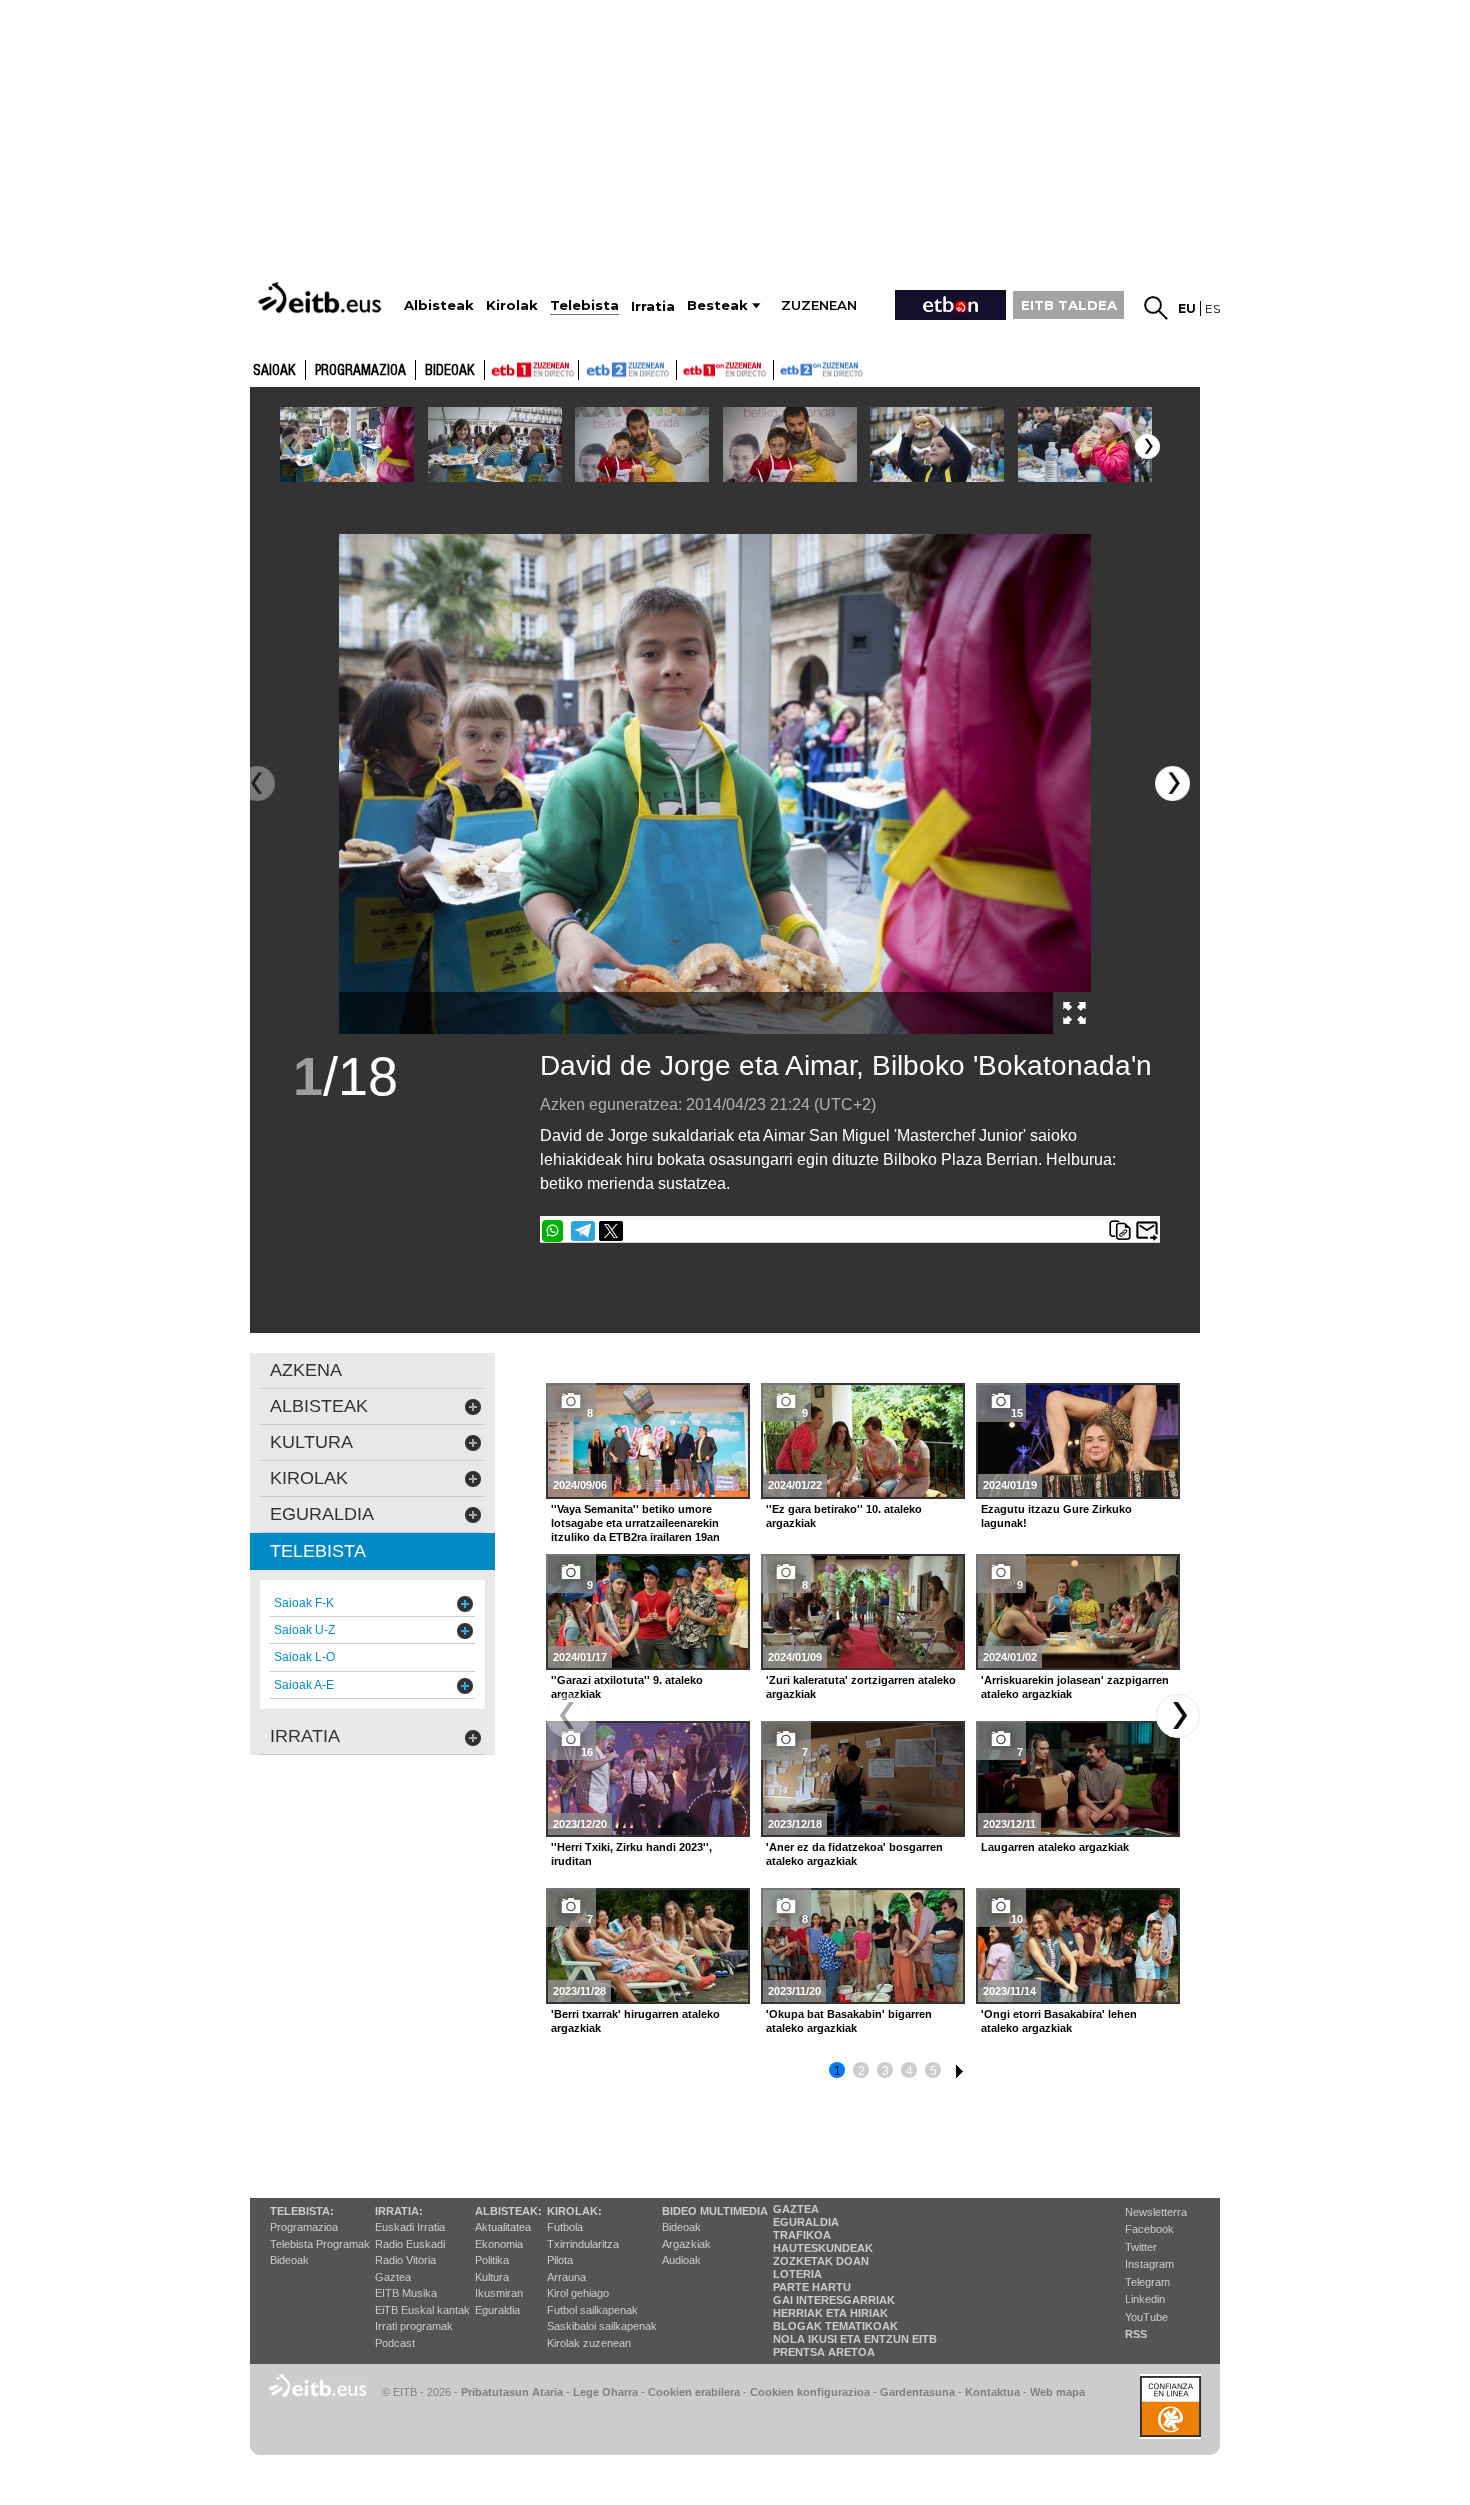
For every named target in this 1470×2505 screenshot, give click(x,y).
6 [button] (957, 2068)
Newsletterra (1156, 2212)
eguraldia (322, 1514)
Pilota (560, 2260)
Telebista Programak (320, 2244)
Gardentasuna (917, 2392)
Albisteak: (508, 2211)
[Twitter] (611, 1231)
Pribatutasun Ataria (512, 2392)
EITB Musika (406, 2293)
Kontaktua (992, 2392)
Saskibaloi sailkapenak (602, 2326)
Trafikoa (802, 2235)
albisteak (319, 1406)
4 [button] (909, 2071)
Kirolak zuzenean (589, 2343)
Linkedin (1145, 2299)
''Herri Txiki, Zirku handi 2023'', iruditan (631, 1854)
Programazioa (360, 371)
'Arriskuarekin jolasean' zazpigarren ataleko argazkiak (1075, 1687)
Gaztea (393, 2277)
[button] (1147, 446)
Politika (492, 2260)
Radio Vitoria (405, 2260)
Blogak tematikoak (835, 2326)
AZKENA (306, 1370)
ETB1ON (686, 368)
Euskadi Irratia (410, 2227)
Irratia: (399, 2211)
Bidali (1147, 1231)
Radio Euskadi (410, 2244)
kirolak (309, 1478)
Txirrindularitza (583, 2244)
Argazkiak (686, 2244)
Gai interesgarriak (834, 2300)
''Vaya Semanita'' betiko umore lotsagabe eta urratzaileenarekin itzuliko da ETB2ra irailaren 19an (635, 1523)
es (1212, 308)
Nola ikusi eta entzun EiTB (855, 2339)
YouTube (1146, 2317)
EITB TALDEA (1069, 305)
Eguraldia (497, 2310)
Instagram (1149, 2264)
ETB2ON (783, 368)
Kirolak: (574, 2211)
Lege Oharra (605, 2392)
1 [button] (837, 2071)
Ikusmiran (499, 2293)
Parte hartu (812, 2287)
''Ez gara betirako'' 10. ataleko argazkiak (844, 1516)
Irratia (305, 1736)
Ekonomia (499, 2244)
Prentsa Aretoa (824, 2352)
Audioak (681, 2260)
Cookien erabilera (694, 2392)
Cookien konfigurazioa (810, 2392)
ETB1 (531, 370)
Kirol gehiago (578, 2293)
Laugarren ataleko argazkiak (1055, 1847)
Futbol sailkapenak (592, 2310)
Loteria (797, 2274)
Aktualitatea (503, 2227)
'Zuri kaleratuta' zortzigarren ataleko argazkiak (861, 1687)
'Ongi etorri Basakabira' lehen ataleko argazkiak (1059, 2021)
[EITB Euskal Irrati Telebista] (322, 297)
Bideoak (450, 371)
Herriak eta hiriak (830, 2313)
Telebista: (302, 2211)
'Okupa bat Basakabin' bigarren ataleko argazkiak (849, 2021)
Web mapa (1057, 2392)
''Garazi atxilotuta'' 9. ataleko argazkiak (627, 1687)
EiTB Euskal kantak (422, 2310)
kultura (311, 1442)
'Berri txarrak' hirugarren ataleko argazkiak (635, 2021)
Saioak (274, 371)
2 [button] (861, 2071)
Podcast (395, 2343)
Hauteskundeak (823, 2248)
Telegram (1147, 2282)
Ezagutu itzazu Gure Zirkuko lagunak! (1056, 1516)
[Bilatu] (1156, 308)
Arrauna (566, 2277)
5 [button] (933, 2071)
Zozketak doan (821, 2261)
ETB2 (628, 370)
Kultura (492, 2277)
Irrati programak (414, 2326)
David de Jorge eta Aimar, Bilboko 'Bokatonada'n (846, 1065)
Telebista (318, 1551)
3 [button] (885, 2071)
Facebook (1149, 2229)
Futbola (565, 2227)
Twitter (1141, 2247)
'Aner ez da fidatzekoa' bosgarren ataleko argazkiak (854, 1854)
